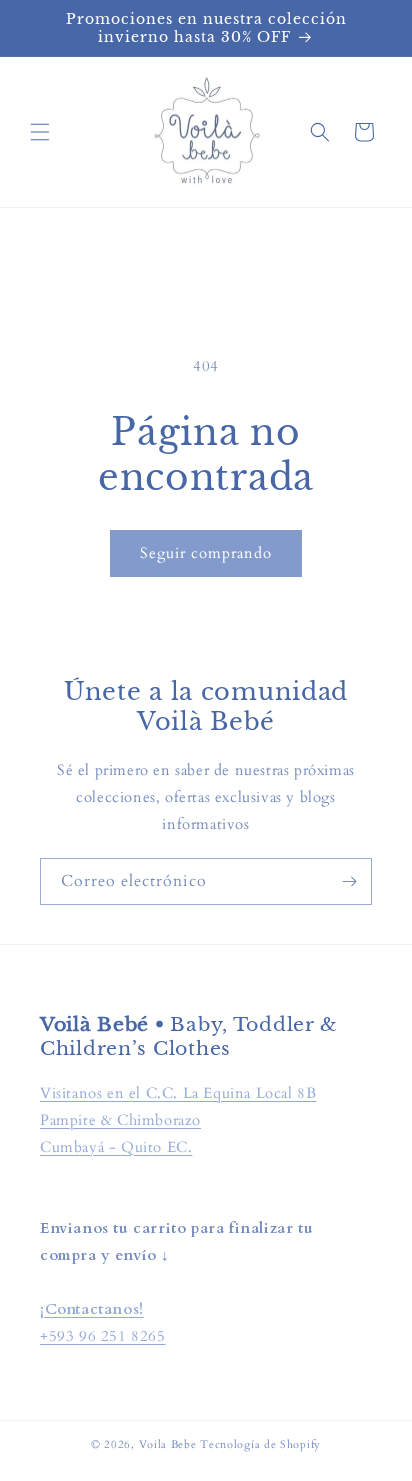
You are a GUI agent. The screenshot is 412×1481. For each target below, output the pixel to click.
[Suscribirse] (349, 881)
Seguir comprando (206, 553)
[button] (40, 132)
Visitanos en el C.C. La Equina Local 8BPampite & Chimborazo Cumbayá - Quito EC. (178, 1120)
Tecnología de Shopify (260, 1444)
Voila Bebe (170, 1444)
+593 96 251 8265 (103, 1336)
